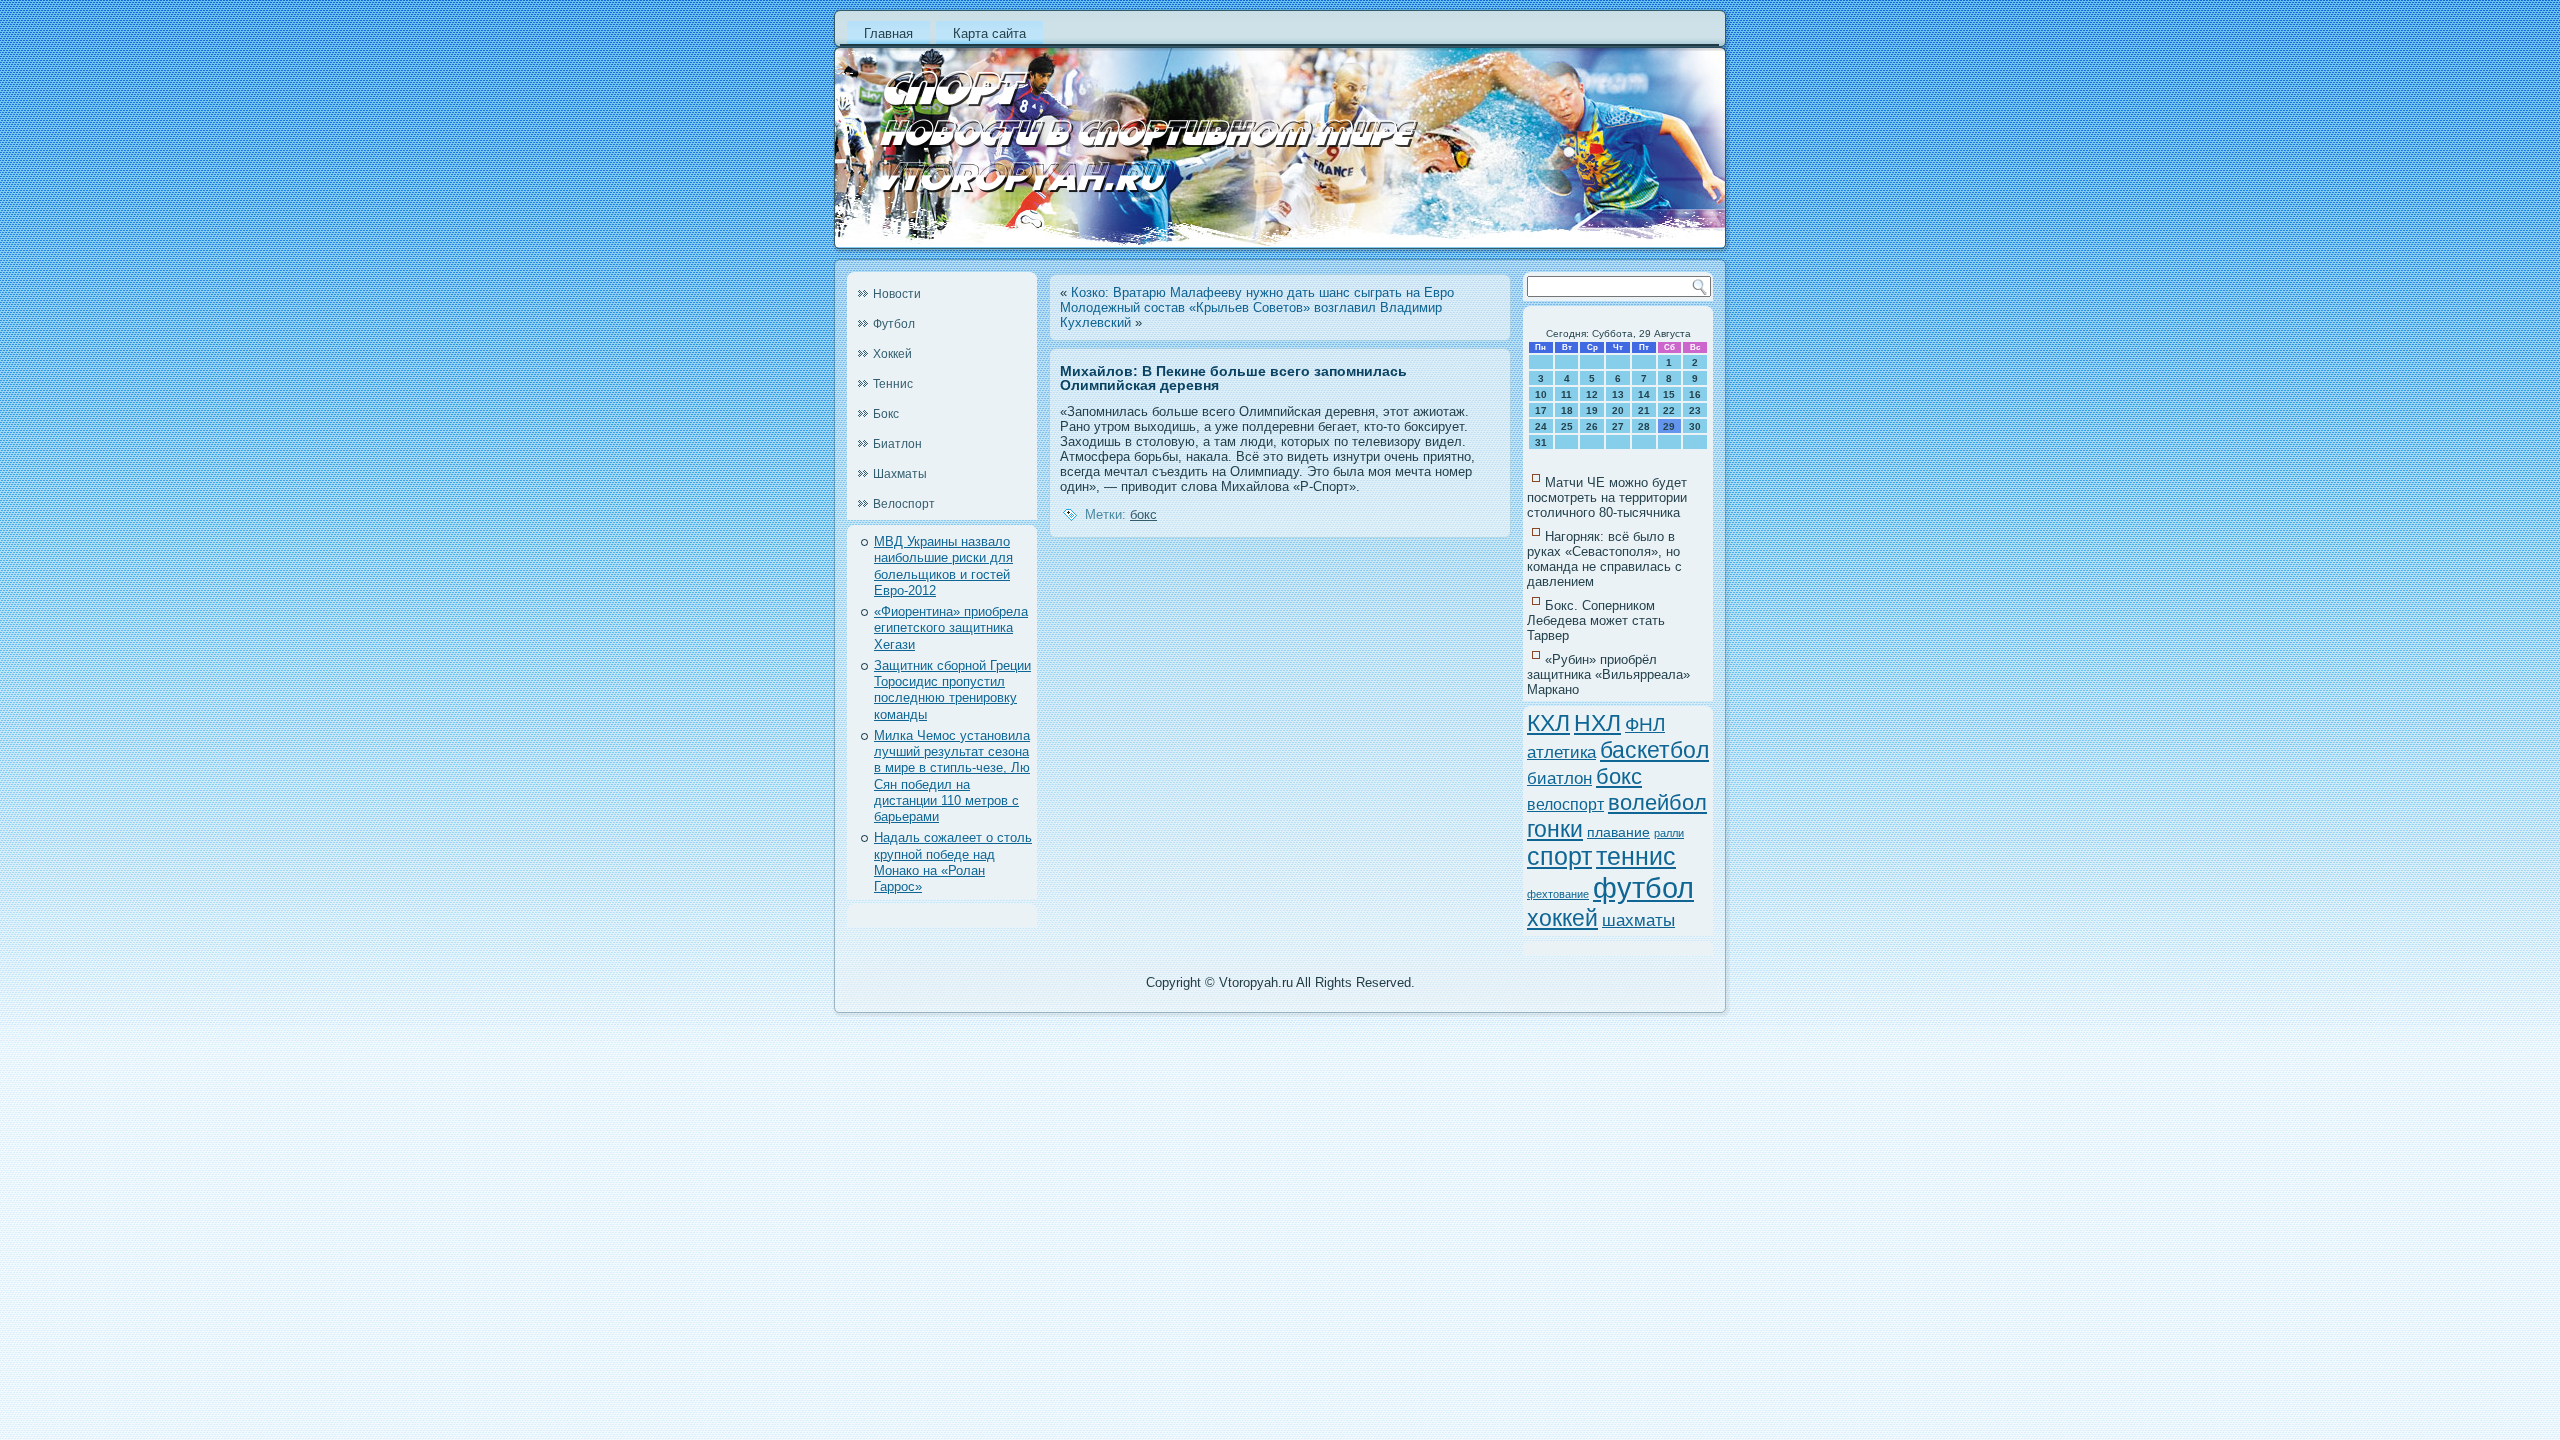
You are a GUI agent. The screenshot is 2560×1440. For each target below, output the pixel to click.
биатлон (1559, 778)
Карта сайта (989, 33)
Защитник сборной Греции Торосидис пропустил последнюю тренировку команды (952, 690)
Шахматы (900, 474)
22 (1669, 410)
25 (1567, 426)
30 (1695, 426)
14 (1644, 394)
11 (1566, 394)
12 (1592, 394)
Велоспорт (904, 504)
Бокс (886, 414)
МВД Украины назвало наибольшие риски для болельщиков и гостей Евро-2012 (943, 566)
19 (1592, 410)
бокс (1143, 514)
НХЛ (1597, 723)
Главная (888, 33)
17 (1541, 410)
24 (1541, 426)
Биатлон (897, 444)
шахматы (1638, 920)
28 (1644, 426)
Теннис (893, 384)
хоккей (1562, 918)
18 (1567, 410)
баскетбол (1654, 750)
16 (1695, 394)
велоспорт (1565, 804)
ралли (1669, 833)
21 (1644, 410)
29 (1669, 426)
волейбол (1657, 802)
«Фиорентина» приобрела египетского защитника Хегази (951, 628)
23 (1695, 410)
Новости (897, 294)
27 (1618, 426)
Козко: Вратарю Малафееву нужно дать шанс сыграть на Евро (1262, 292)
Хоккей (892, 354)
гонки (1555, 829)
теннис (1636, 856)
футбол (1643, 887)
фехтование (1558, 894)
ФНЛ (1645, 724)
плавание (1618, 832)
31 (1541, 442)
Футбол (894, 324)
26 (1592, 426)
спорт (1559, 856)
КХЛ (1548, 723)
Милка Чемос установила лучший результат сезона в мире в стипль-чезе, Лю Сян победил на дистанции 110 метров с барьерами (952, 776)
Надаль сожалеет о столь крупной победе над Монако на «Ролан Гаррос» (953, 862)
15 (1669, 394)
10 (1541, 394)
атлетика (1561, 752)
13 (1618, 394)
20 (1618, 410)
